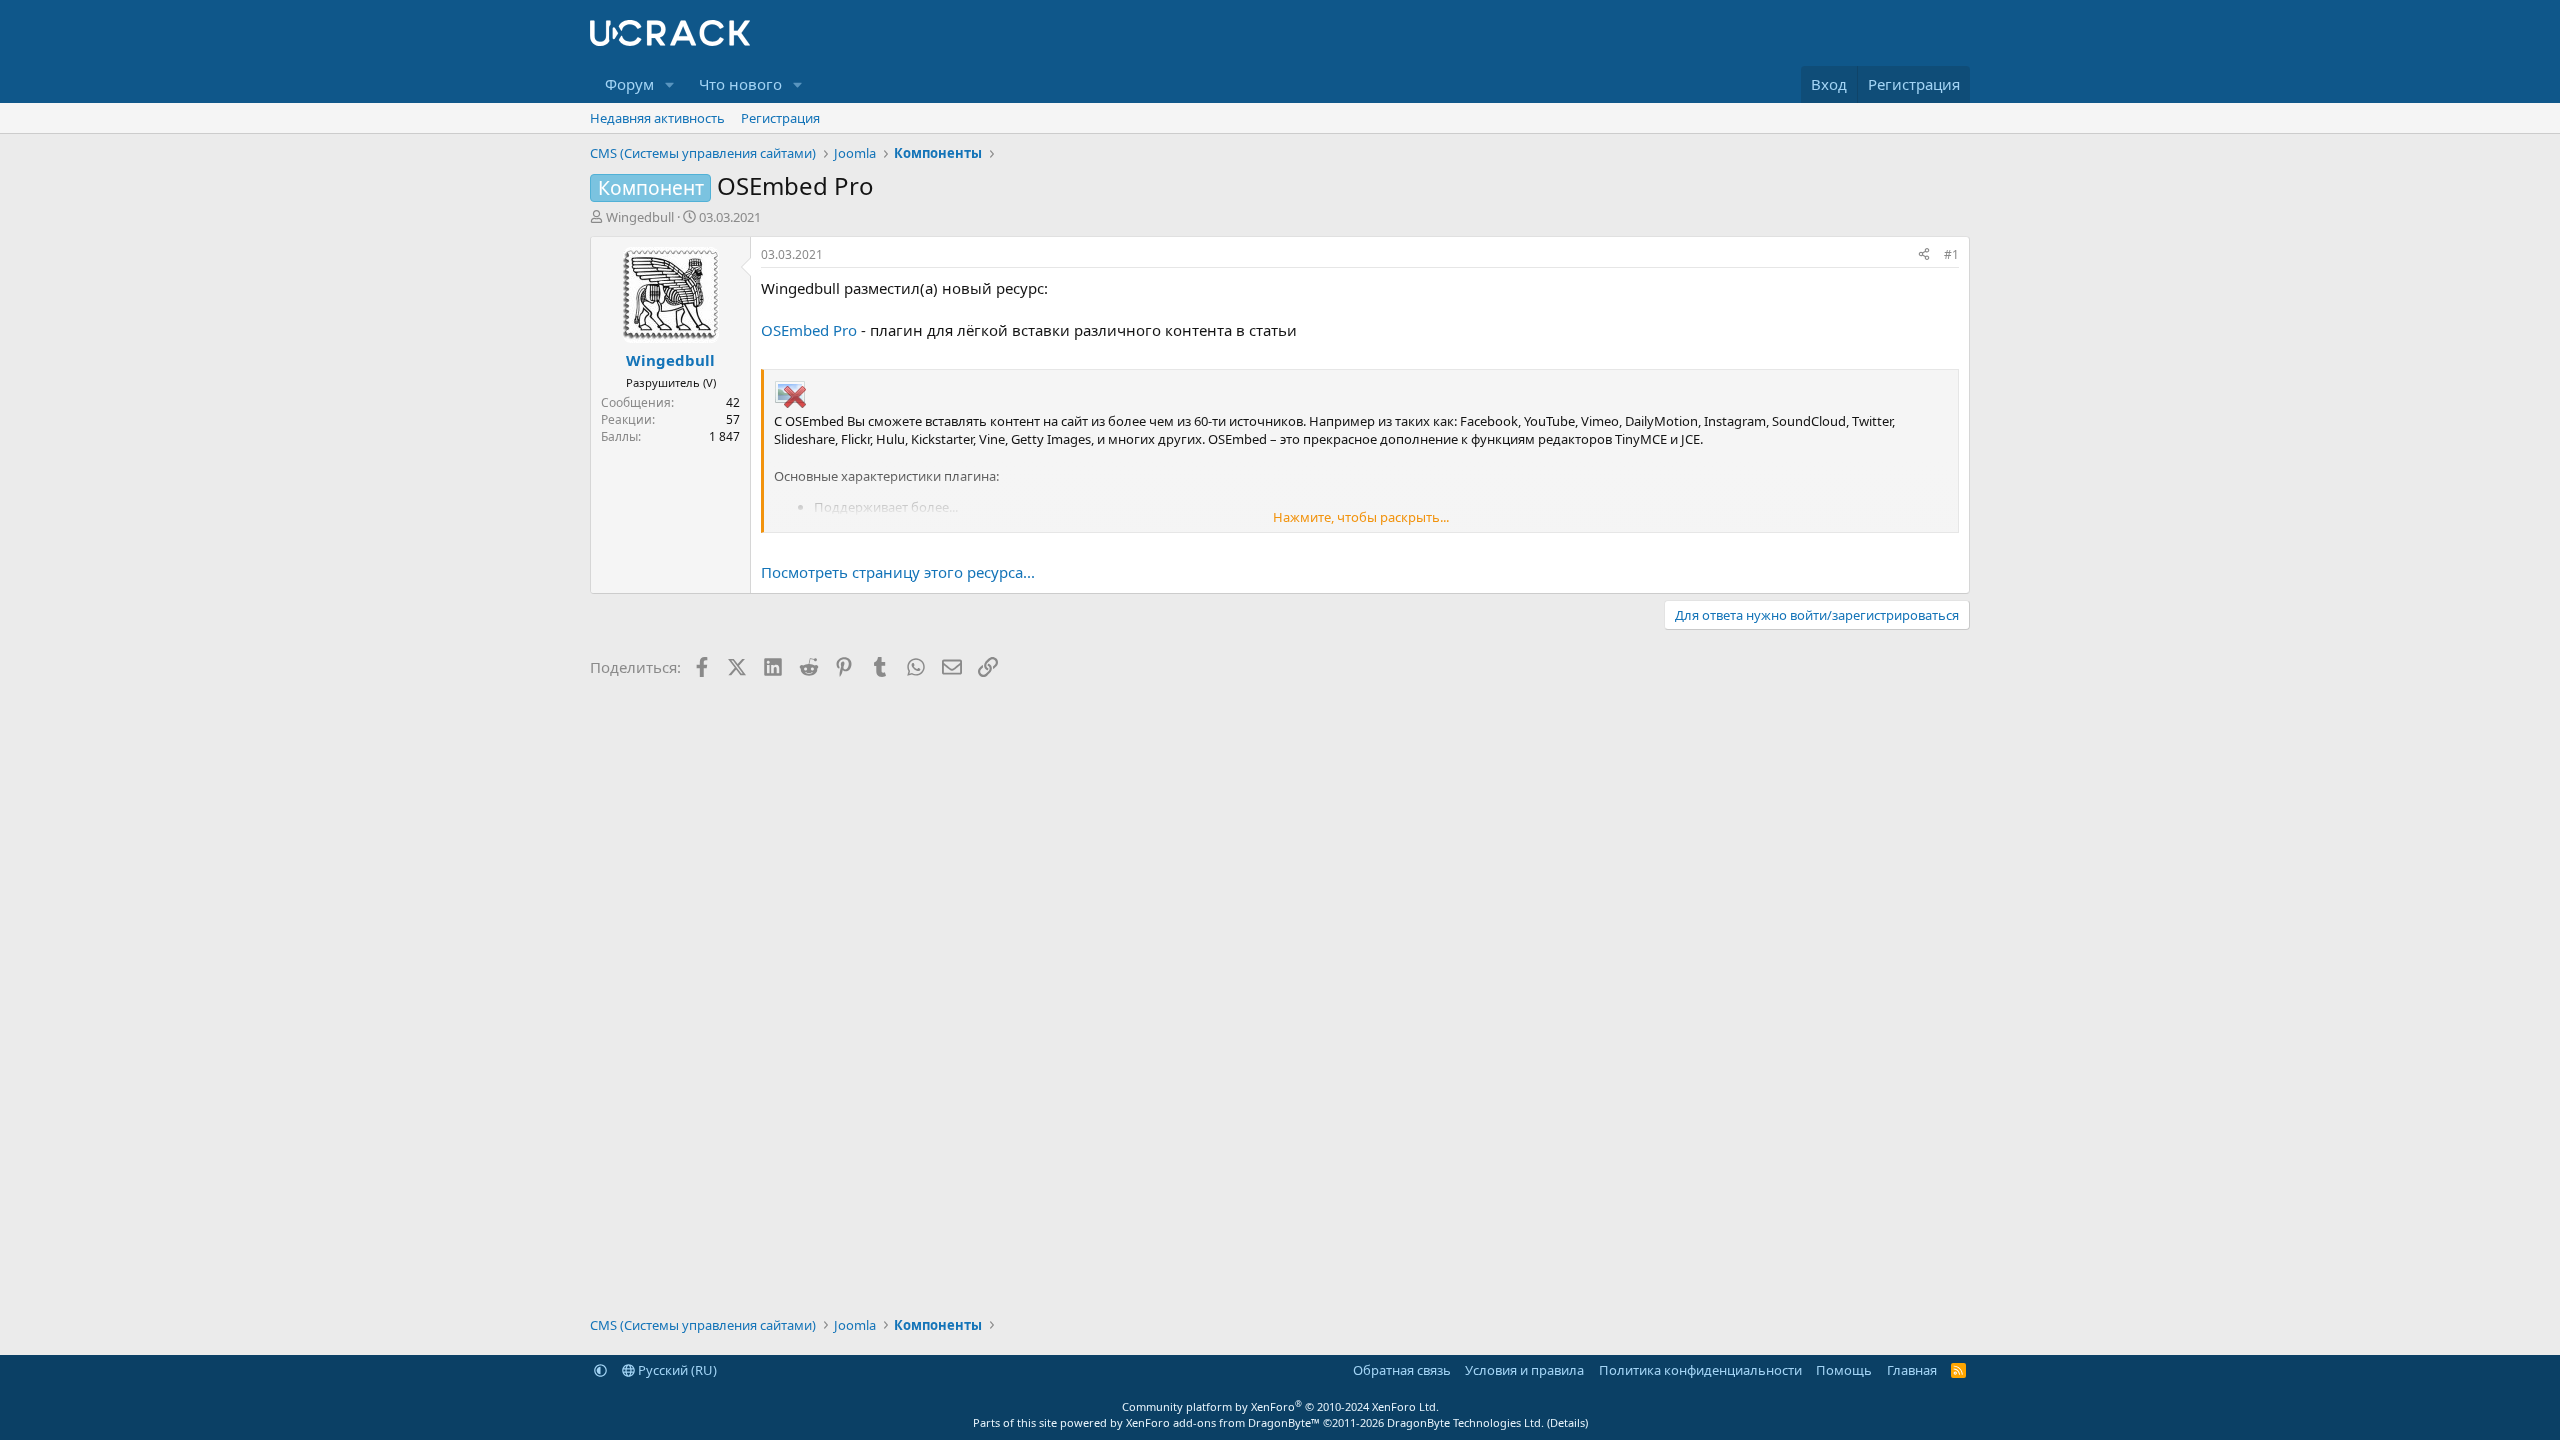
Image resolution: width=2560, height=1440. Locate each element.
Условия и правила (1524, 1370)
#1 (1951, 254)
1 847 (724, 436)
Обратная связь (1402, 1370)
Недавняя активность (657, 118)
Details (1567, 1422)
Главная (1912, 1370)
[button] (670, 84)
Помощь (1844, 1370)
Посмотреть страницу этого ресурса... (898, 572)
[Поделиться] (1924, 255)
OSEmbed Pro (809, 330)
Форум (629, 84)
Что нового (740, 84)
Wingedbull (640, 217)
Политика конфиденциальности (1700, 1370)
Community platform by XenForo (1280, 1406)
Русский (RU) (676, 1370)
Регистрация (780, 118)
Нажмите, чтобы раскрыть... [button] (1361, 517)
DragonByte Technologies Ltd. (1465, 1422)
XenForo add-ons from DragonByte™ (1223, 1422)
